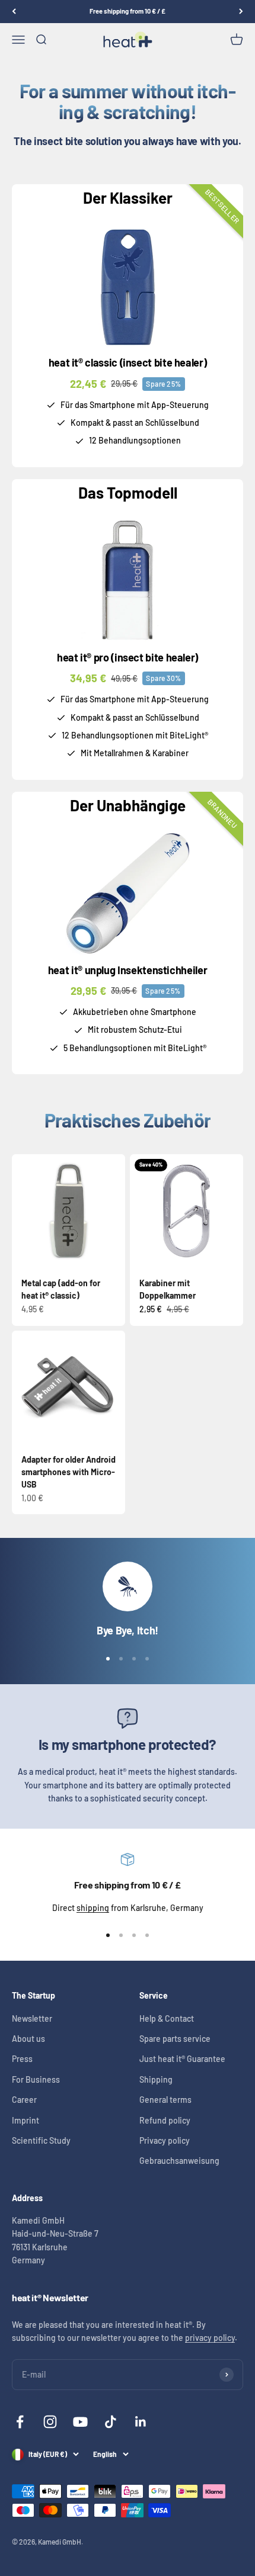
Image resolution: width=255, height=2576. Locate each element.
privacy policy (210, 2338)
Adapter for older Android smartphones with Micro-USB (68, 1472)
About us (28, 2039)
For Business (36, 2079)
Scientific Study (41, 2140)
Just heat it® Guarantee (182, 2059)
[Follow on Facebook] (20, 2422)
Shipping (156, 2079)
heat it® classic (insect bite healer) (128, 362)
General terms (165, 2100)
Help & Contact (167, 2018)
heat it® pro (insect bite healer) (128, 657)
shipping (93, 1908)
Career (24, 2100)
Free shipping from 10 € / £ (128, 11)
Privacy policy (165, 2140)
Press (22, 2059)
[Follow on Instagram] (50, 2422)
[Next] (241, 12)
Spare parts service (175, 2039)
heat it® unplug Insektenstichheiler (128, 970)
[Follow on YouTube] (80, 2422)
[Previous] (14, 12)
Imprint (26, 2120)
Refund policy (165, 2120)
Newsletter (32, 2018)
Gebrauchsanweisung (179, 2161)
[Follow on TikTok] (111, 2422)
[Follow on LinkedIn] (141, 2422)
